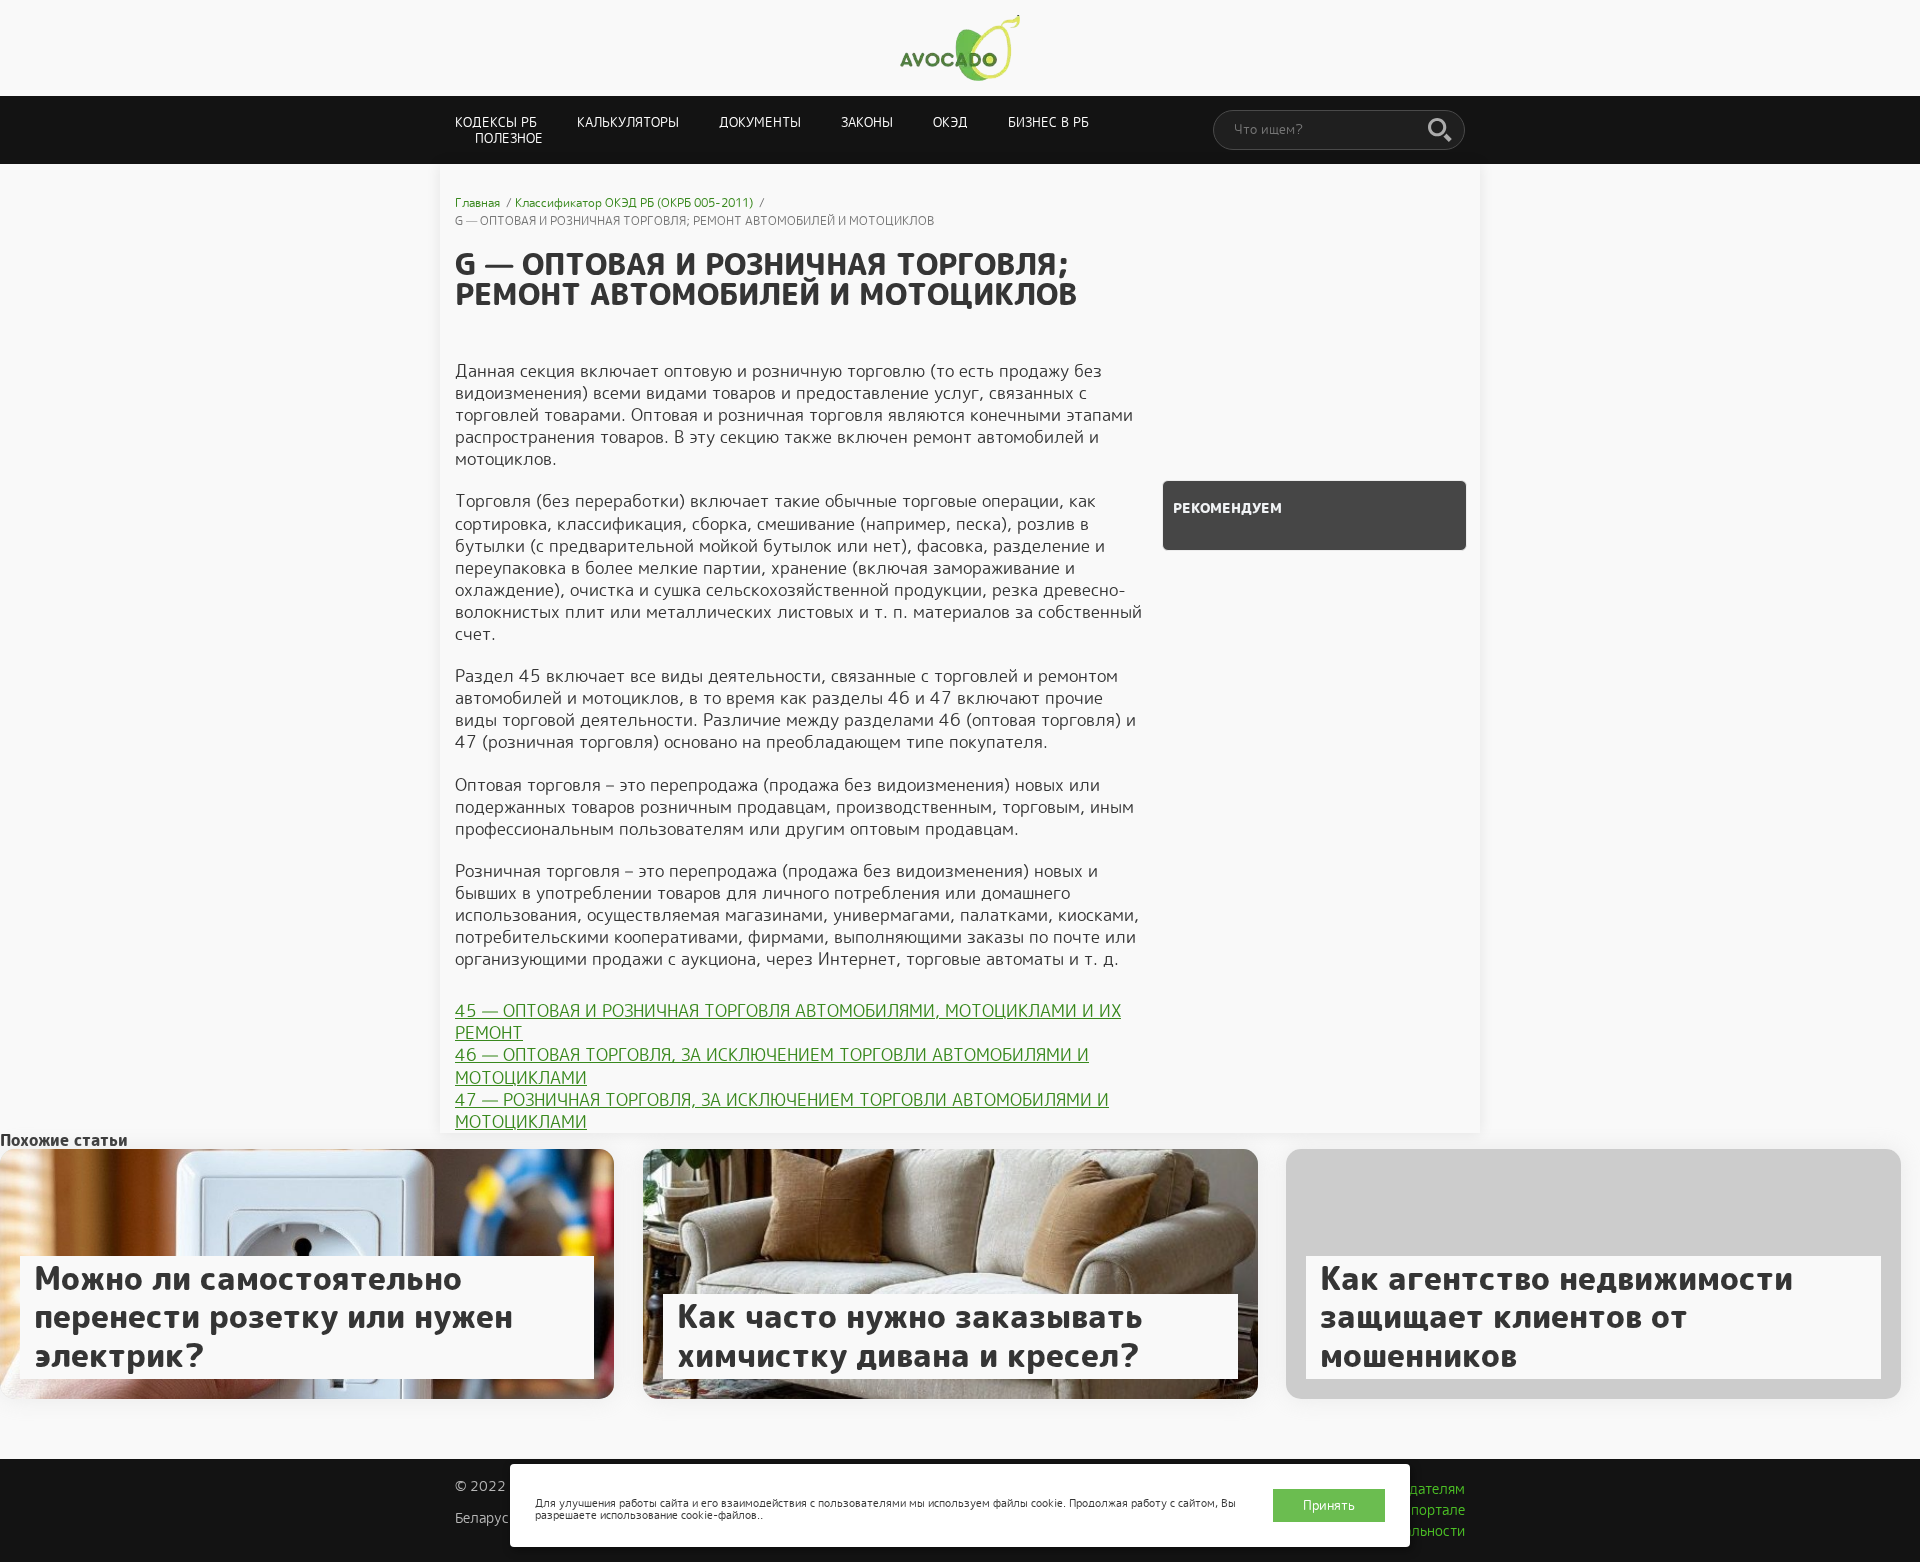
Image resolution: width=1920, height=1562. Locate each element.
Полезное (509, 138)
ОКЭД (950, 122)
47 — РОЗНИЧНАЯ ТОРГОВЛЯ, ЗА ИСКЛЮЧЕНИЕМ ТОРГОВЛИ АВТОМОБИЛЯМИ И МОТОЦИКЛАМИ (782, 1111)
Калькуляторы (628, 122)
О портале (1431, 1510)
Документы (760, 122)
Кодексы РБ (496, 122)
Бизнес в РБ (1048, 122)
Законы (867, 122)
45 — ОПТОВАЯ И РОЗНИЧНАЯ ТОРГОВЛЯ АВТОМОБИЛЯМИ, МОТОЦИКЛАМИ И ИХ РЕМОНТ (788, 1022)
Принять (1329, 1505)
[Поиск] (1440, 131)
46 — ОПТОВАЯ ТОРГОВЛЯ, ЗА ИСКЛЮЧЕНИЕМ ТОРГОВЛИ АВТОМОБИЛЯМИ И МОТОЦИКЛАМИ (772, 1066)
